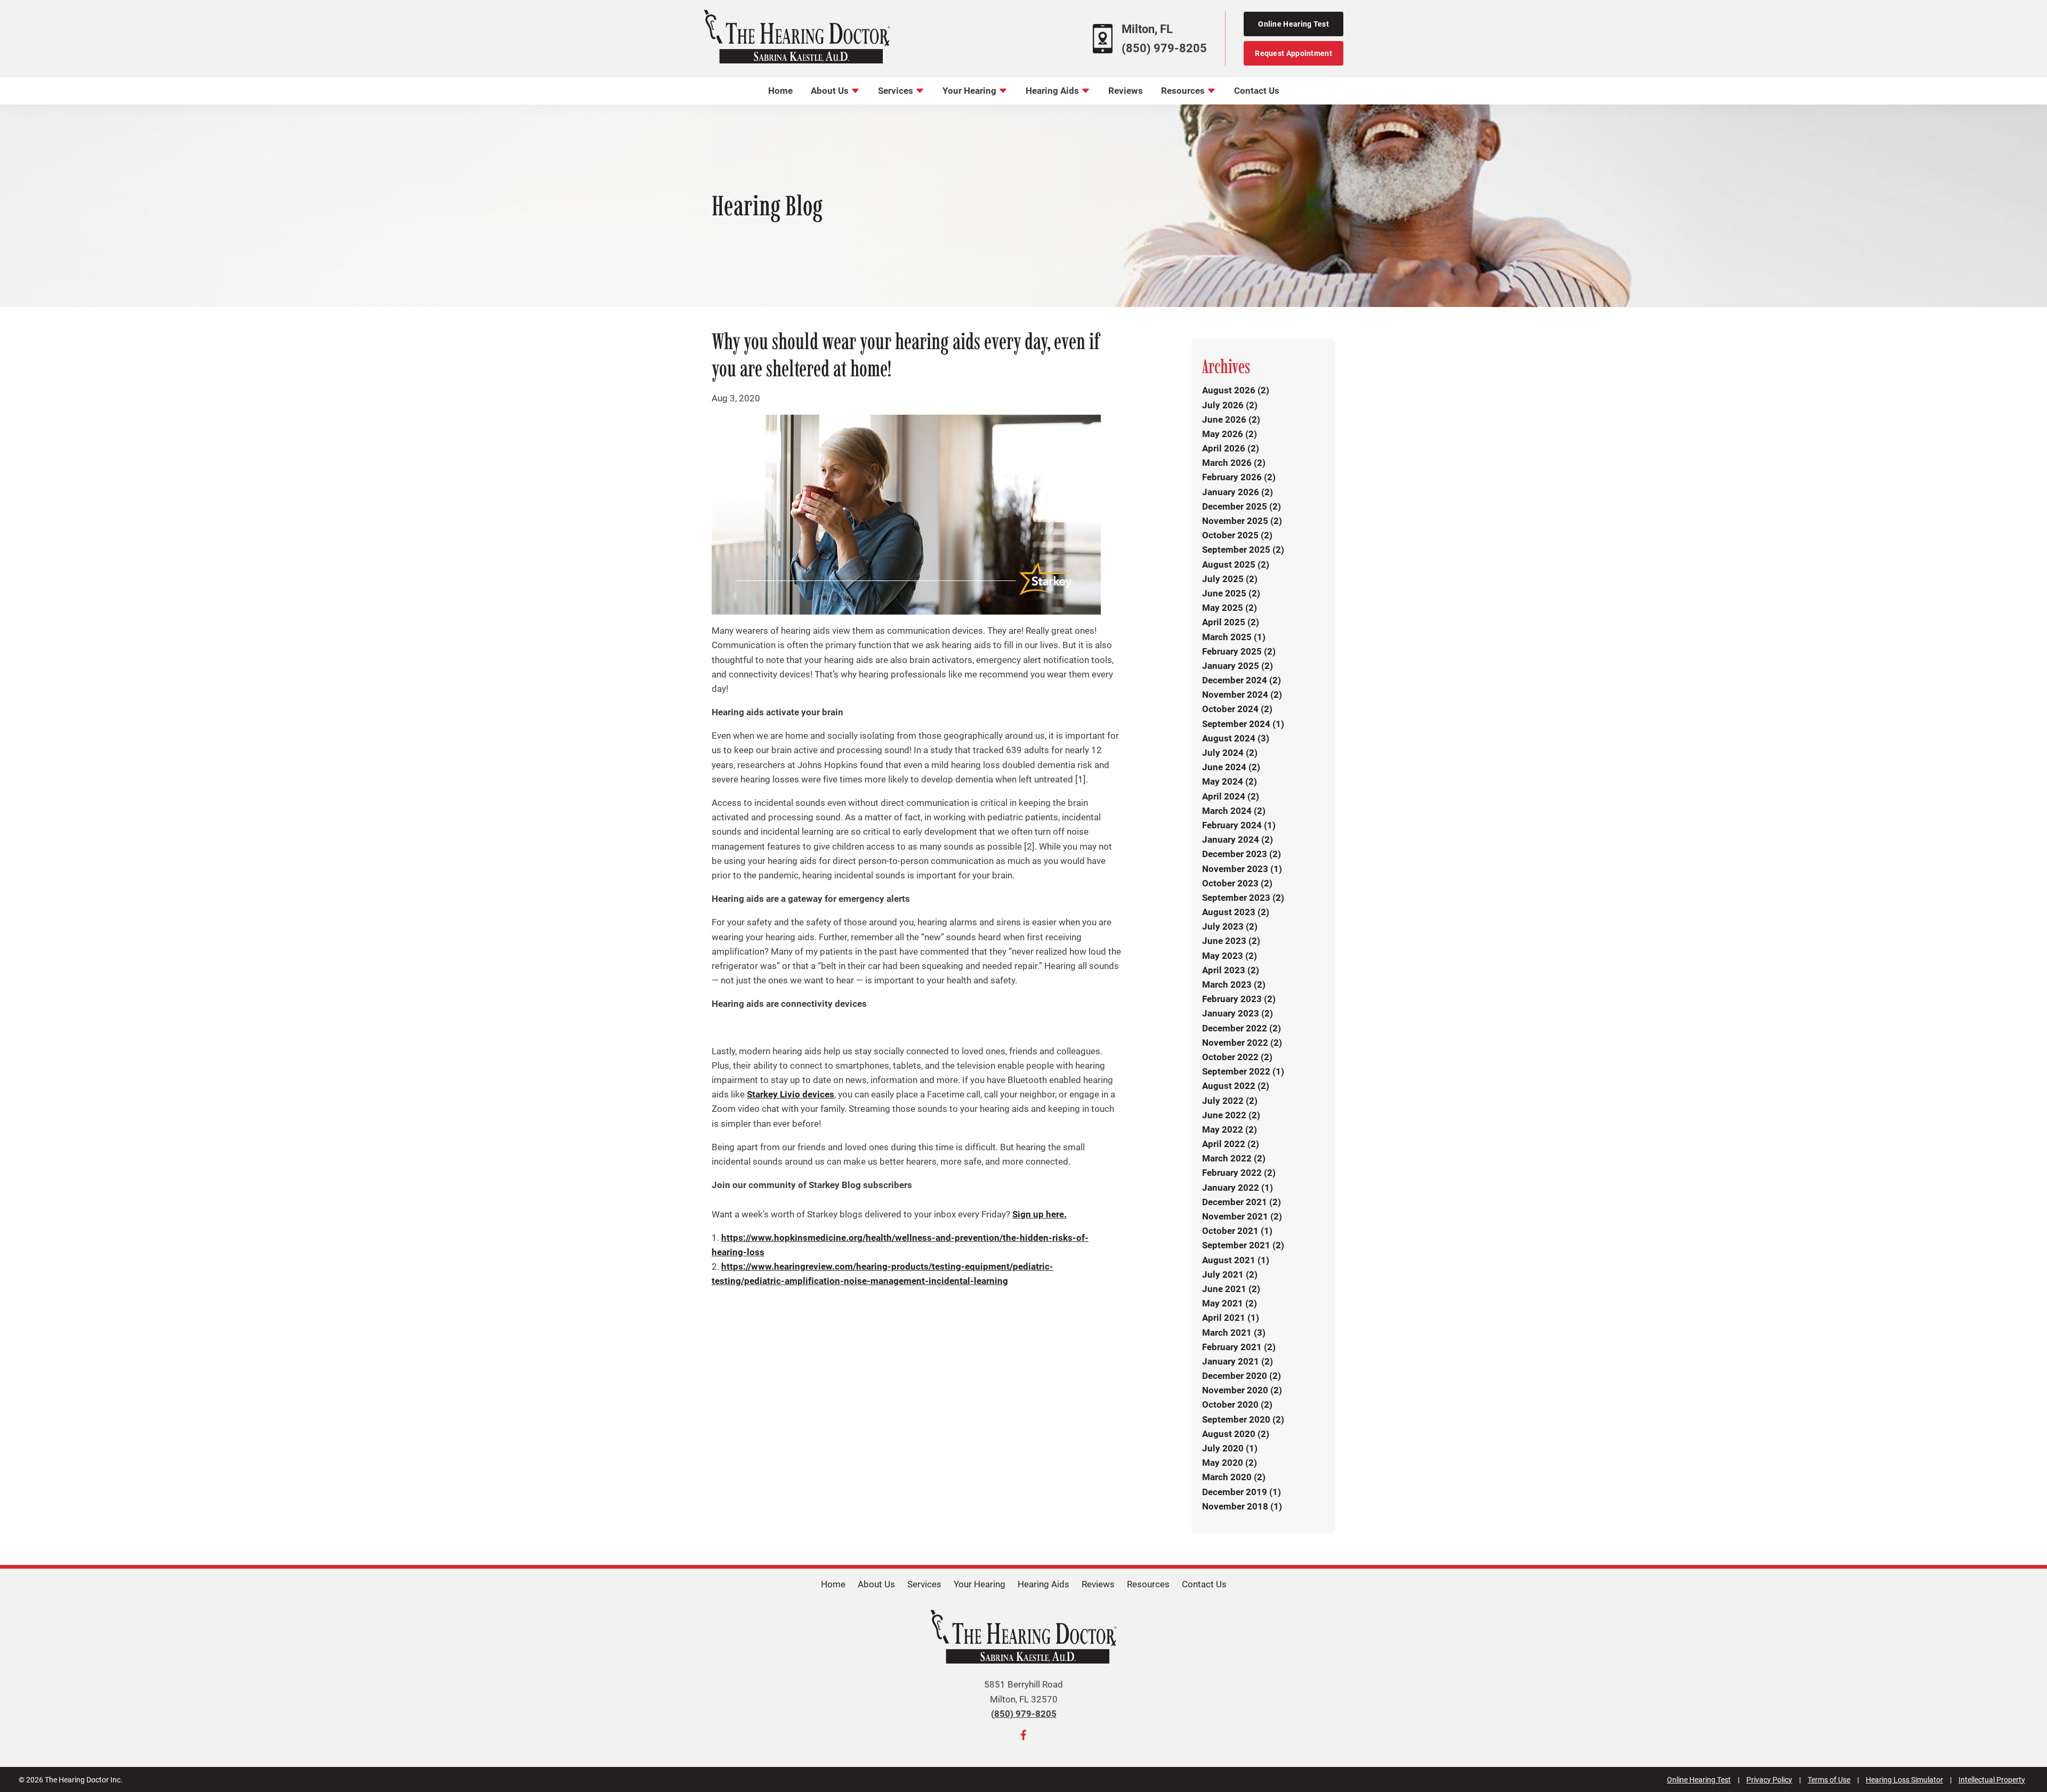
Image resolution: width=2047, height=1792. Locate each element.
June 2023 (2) (1231, 941)
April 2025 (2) (1231, 622)
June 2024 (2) (1231, 767)
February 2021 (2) (1239, 1347)
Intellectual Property (1992, 1780)
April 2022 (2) (1231, 1144)
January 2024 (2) (1238, 840)
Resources (1184, 91)
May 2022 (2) (1230, 1129)
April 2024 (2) (1231, 796)
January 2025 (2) (1238, 666)
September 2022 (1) (1243, 1071)
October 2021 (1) (1237, 1231)
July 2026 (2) (1230, 405)
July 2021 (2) (1230, 1274)
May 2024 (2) (1230, 781)
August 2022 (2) (1236, 1086)
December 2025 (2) (1242, 506)
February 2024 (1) (1239, 825)
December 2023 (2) (1242, 854)
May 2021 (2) (1230, 1303)
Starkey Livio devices (791, 1094)
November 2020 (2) (1242, 1390)
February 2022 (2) (1239, 1173)
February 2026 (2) (1239, 477)
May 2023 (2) (1230, 956)
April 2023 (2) (1231, 970)
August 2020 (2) (1236, 1434)
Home (780, 91)
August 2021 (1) (1236, 1260)
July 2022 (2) (1230, 1101)
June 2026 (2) (1231, 419)
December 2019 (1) (1242, 1492)
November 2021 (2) (1242, 1216)
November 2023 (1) (1242, 869)
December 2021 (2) (1242, 1202)
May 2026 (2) (1230, 434)
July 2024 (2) (1230, 753)
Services (897, 91)
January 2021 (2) (1238, 1361)
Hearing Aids (1053, 91)
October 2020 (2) (1237, 1404)
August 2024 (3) (1236, 738)
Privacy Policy (1769, 1780)
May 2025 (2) (1230, 608)
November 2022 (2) (1242, 1043)
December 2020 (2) (1242, 1376)
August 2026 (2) (1236, 390)
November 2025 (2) (1242, 521)
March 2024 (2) (1234, 811)
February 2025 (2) (1239, 651)
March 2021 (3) (1234, 1333)
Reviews (1126, 91)
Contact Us (1257, 91)
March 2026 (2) (1234, 463)
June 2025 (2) (1231, 593)
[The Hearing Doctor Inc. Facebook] (1023, 1737)
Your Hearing (970, 91)
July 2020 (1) (1230, 1448)
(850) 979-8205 (1164, 48)
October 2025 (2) (1237, 535)
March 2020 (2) (1234, 1477)
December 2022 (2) (1242, 1028)
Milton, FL (1147, 29)
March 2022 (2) (1234, 1158)
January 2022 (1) (1238, 1188)
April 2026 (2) (1231, 448)
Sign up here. (1039, 1214)
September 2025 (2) (1243, 550)
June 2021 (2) (1231, 1289)
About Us (831, 91)
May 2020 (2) (1230, 1463)
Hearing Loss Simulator (1904, 1780)
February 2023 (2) (1239, 999)
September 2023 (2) (1243, 898)
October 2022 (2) (1237, 1057)
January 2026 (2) (1238, 492)
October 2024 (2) (1237, 709)
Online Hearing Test (1699, 1780)
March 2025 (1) (1234, 637)
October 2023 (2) (1237, 883)
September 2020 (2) (1243, 1419)
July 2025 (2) (1230, 579)
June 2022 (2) (1231, 1115)
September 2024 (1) (1243, 724)
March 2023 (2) (1234, 984)
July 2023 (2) (1230, 926)
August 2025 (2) (1236, 564)
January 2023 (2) (1238, 1013)
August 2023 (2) (1236, 912)
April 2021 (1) (1231, 1318)
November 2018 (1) (1242, 1506)
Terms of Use (1829, 1780)
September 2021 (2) (1243, 1245)
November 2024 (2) (1242, 695)
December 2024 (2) (1242, 680)
